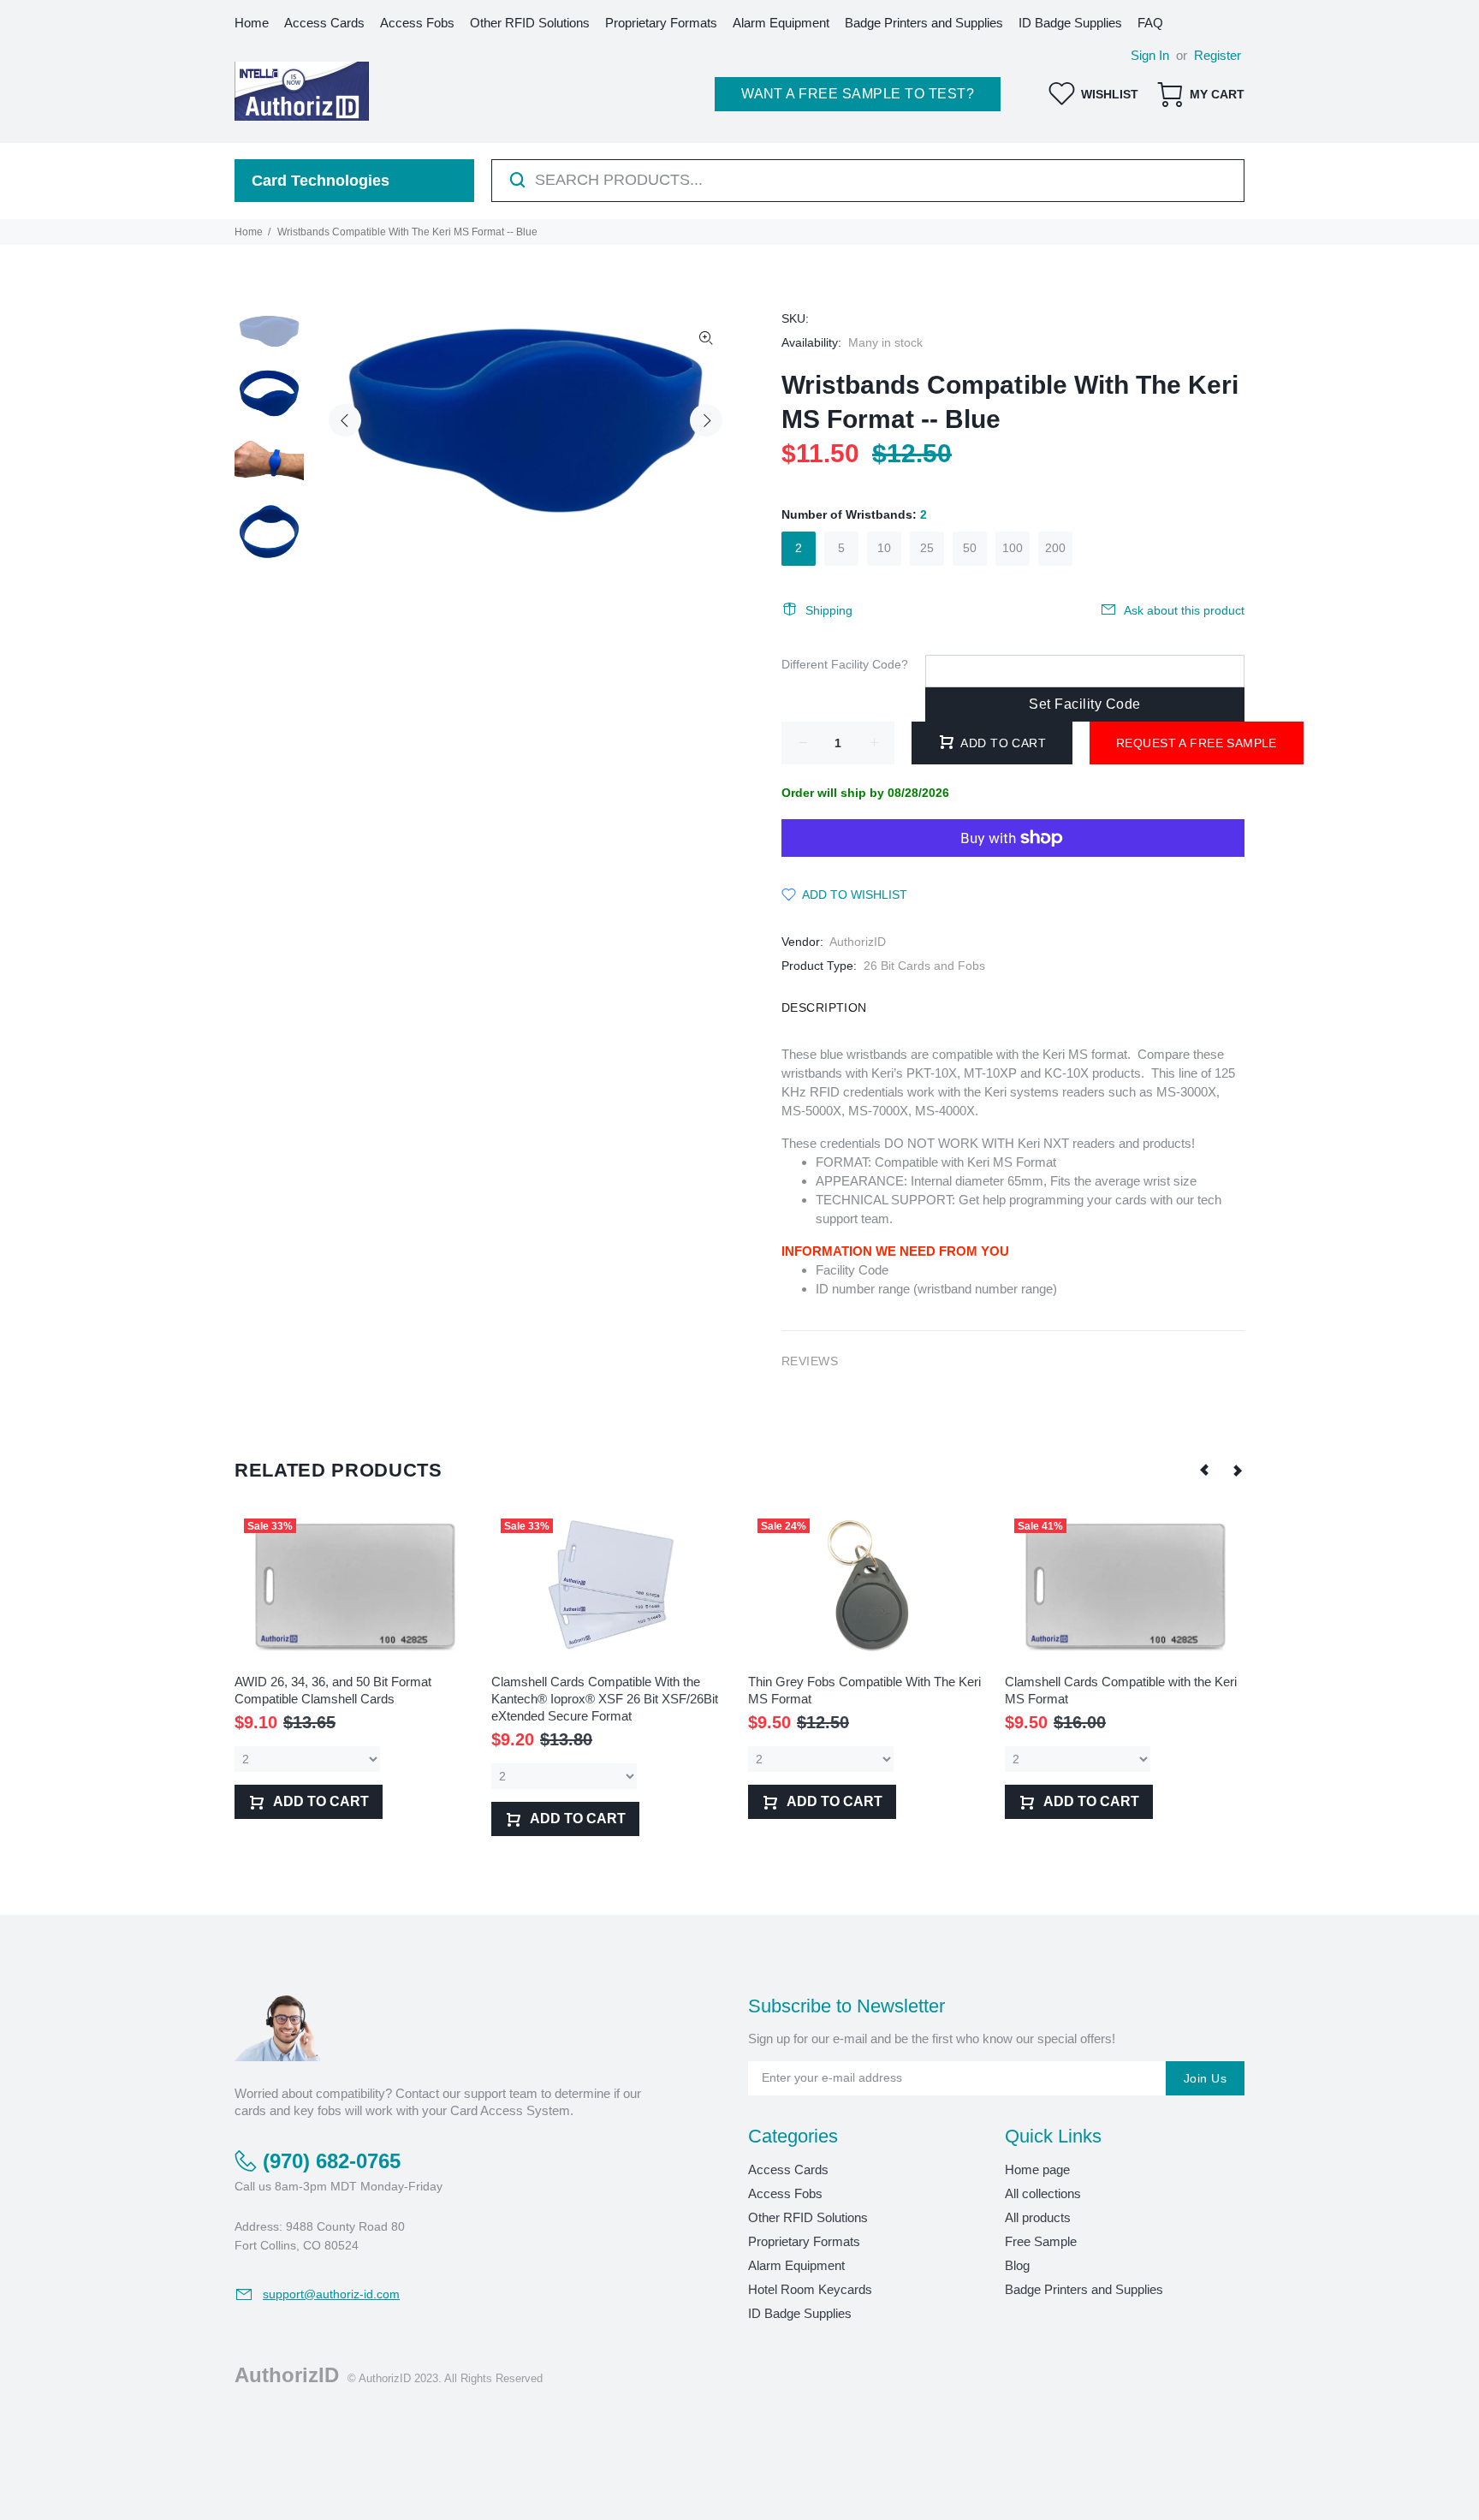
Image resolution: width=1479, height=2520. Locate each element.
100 (1013, 548)
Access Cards (788, 2169)
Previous (345, 420)
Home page (1037, 2169)
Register (1218, 55)
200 (1055, 548)
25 (927, 548)
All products (1038, 2217)
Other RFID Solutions (808, 2217)
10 (884, 548)
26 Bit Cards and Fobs (924, 966)
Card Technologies (321, 181)
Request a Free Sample (1197, 743)
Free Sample (1041, 2241)
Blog (1017, 2265)
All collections (1043, 2193)
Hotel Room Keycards (810, 2289)
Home (249, 232)
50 (970, 548)
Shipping (829, 610)
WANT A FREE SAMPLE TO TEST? (858, 94)
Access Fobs (785, 2193)
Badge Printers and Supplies (1084, 2289)
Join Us (1205, 2078)
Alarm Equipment (796, 2265)
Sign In (1150, 55)
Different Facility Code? (845, 664)
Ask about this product (1184, 610)
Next (706, 420)
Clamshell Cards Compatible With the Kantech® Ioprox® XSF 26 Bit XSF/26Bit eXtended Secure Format (605, 1699)
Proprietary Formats (804, 2241)
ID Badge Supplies (800, 2313)
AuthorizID (858, 942)
